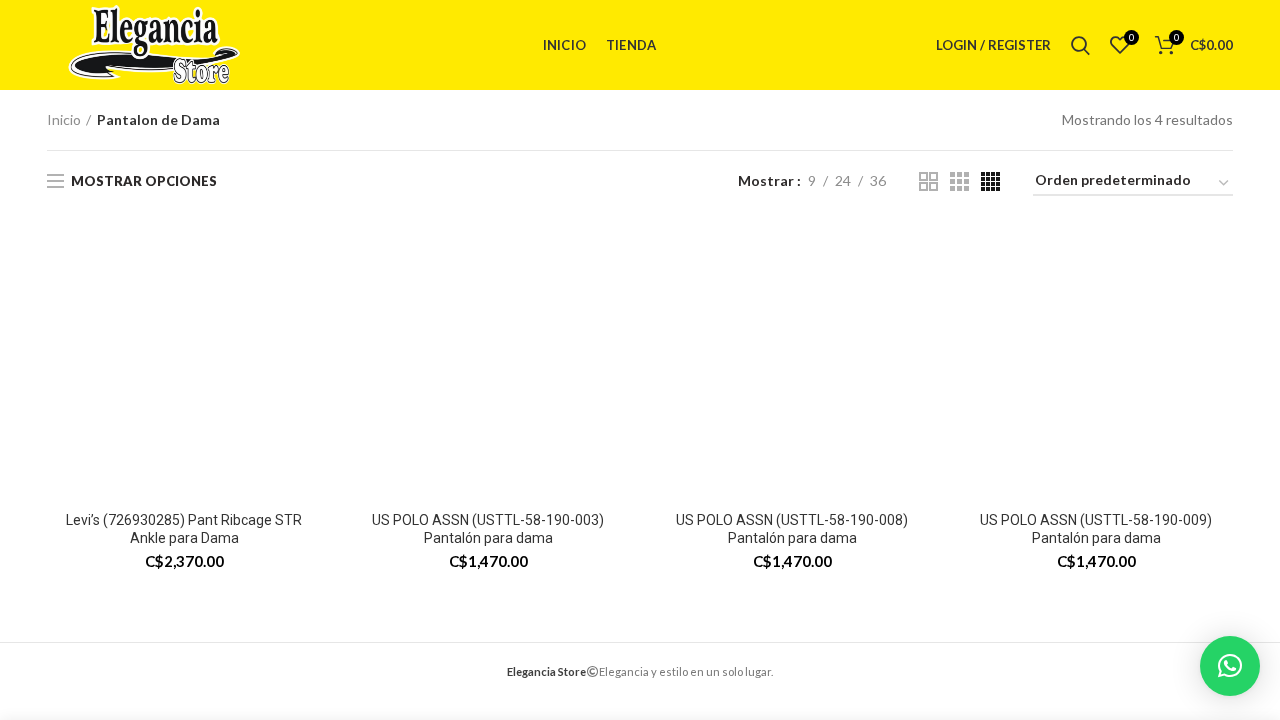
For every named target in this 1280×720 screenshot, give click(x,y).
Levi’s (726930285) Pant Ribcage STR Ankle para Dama (184, 529)
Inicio (64, 119)
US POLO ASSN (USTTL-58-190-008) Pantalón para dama (792, 529)
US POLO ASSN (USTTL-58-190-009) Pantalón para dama (1096, 529)
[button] (1230, 666)
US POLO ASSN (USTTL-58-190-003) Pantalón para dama (488, 529)
